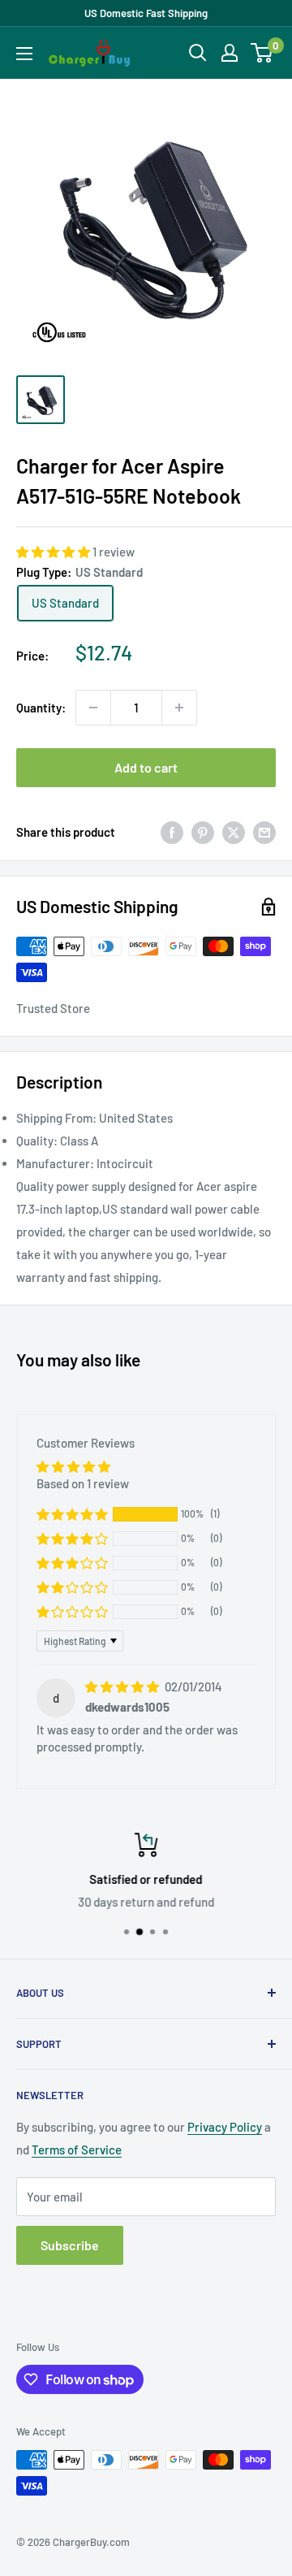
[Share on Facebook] (172, 832)
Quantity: (41, 708)
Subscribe (70, 2245)
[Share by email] (264, 832)
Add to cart (146, 767)
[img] (123, 1686)
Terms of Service (77, 2150)
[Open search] (198, 53)
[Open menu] (24, 54)
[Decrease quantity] (93, 708)
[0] (262, 53)
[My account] (230, 53)
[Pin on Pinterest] (203, 832)
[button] (54, 552)
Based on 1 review (83, 1483)
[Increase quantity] (179, 708)
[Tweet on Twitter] (234, 832)
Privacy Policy (225, 2127)
